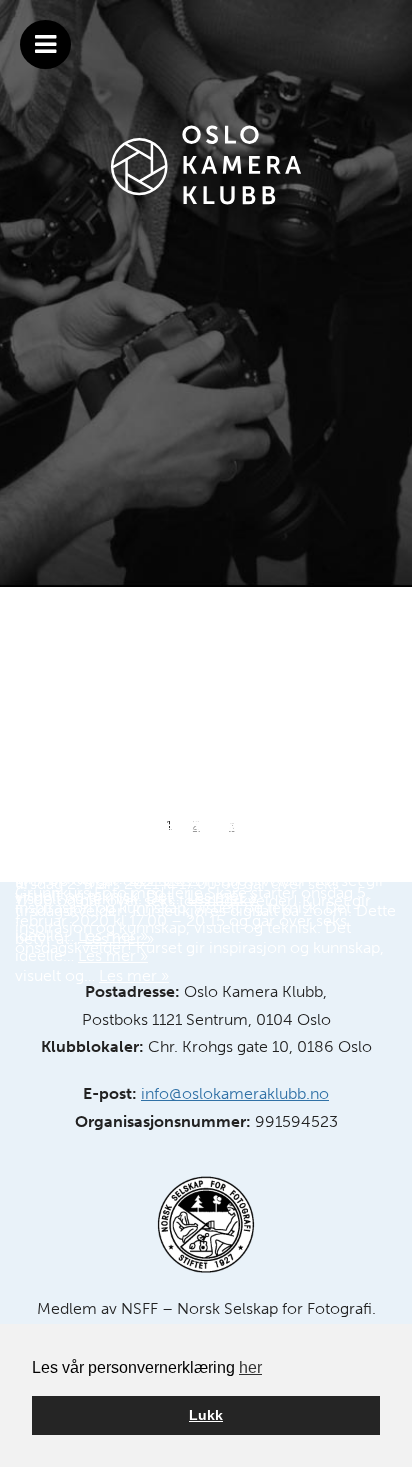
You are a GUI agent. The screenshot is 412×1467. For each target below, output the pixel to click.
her (250, 1367)
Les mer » (134, 975)
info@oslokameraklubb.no (235, 1093)
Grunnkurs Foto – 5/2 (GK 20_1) (173, 829)
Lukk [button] (206, 1415)
